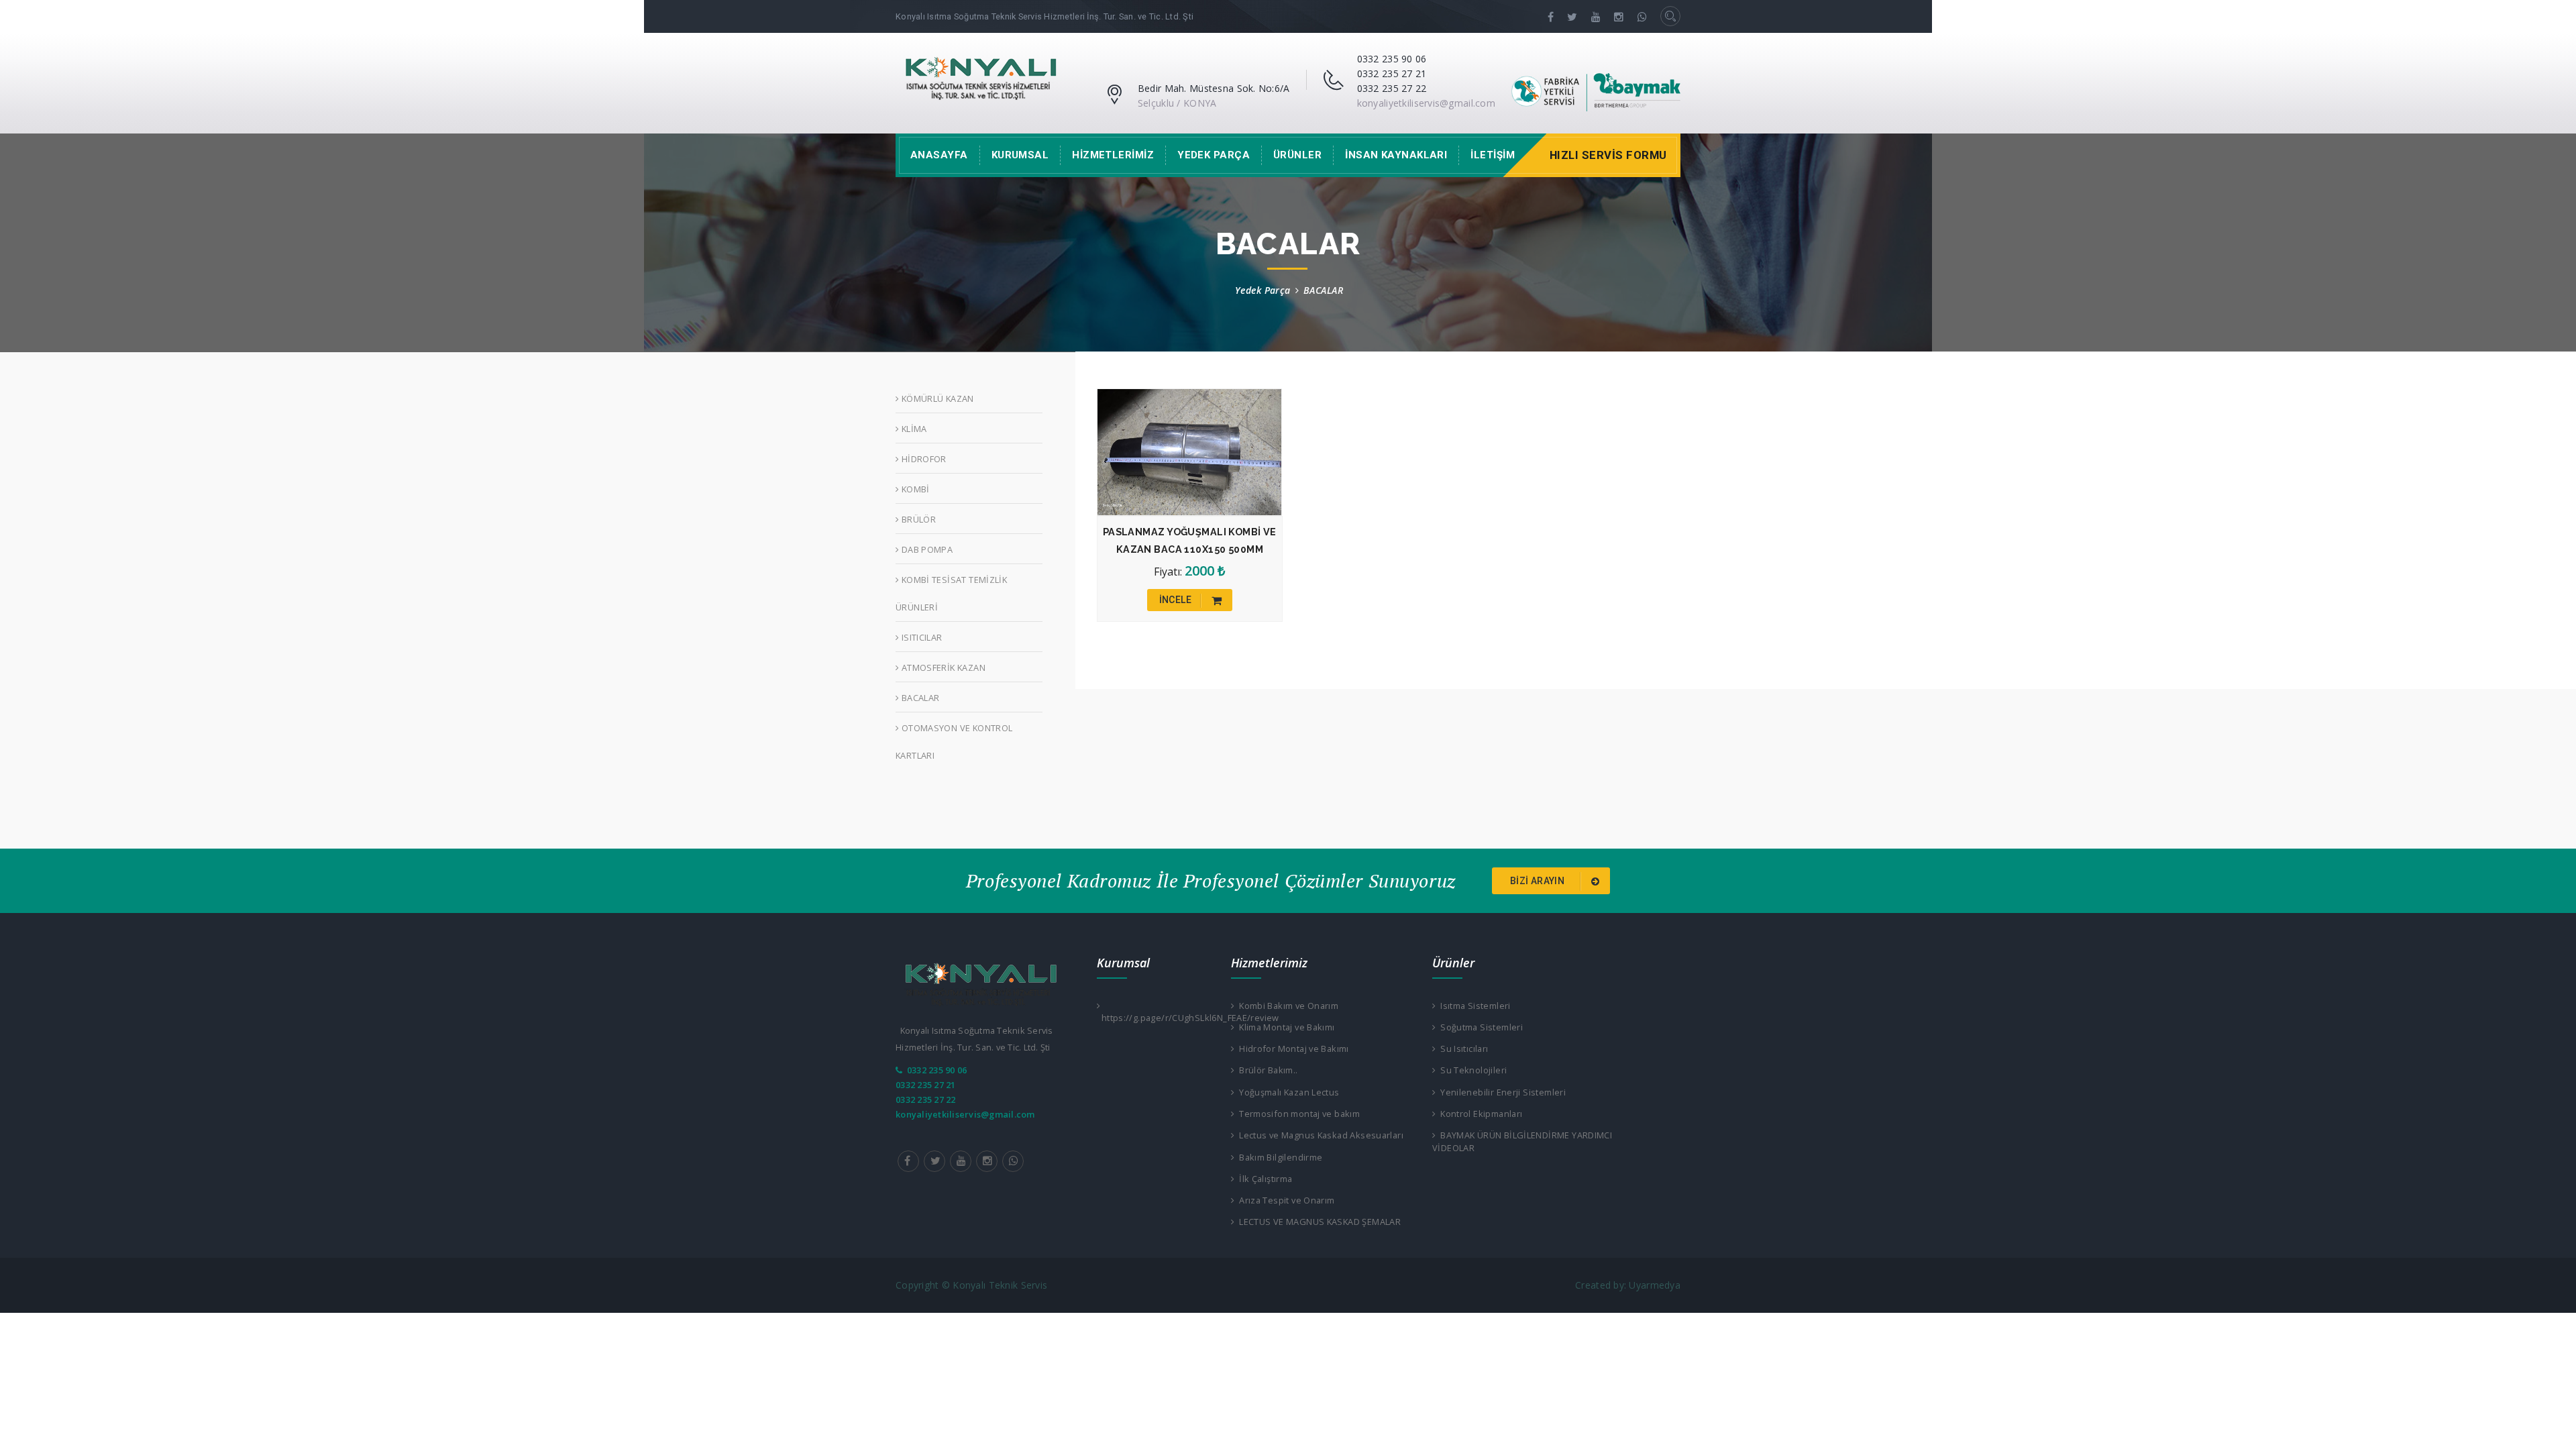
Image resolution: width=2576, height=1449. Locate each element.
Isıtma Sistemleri (1473, 1006)
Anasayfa (939, 155)
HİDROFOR (922, 459)
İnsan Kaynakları (1396, 155)
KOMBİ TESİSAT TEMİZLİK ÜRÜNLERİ (951, 593)
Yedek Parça (1214, 155)
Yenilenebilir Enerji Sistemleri (1501, 1092)
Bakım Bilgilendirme (1278, 1157)
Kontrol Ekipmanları (1479, 1114)
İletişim (1493, 155)
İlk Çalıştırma (1263, 1179)
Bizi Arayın (1539, 881)
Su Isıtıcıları (1462, 1049)
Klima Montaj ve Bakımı (1284, 1027)
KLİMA (913, 429)
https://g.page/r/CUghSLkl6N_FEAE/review (1154, 1018)
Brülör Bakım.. (1266, 1070)
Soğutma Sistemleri (1479, 1027)
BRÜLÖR (917, 519)
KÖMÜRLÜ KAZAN (936, 398)
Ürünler (1297, 155)
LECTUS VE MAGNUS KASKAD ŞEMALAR (1318, 1222)
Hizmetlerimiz (1113, 155)
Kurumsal (1020, 155)
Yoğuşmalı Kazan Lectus (1287, 1092)
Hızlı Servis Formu (1608, 155)
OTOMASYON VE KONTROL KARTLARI (954, 742)
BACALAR (919, 698)
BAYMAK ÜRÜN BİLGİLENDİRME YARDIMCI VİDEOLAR (1522, 1141)
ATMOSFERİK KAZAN (942, 667)
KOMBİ (914, 489)
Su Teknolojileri (1471, 1070)
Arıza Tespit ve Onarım (1284, 1200)
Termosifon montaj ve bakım (1297, 1114)
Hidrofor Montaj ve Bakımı (1291, 1049)
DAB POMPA (926, 549)
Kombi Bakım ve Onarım (1286, 1006)
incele (1177, 600)
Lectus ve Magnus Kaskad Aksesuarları (1319, 1135)
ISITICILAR (920, 637)
